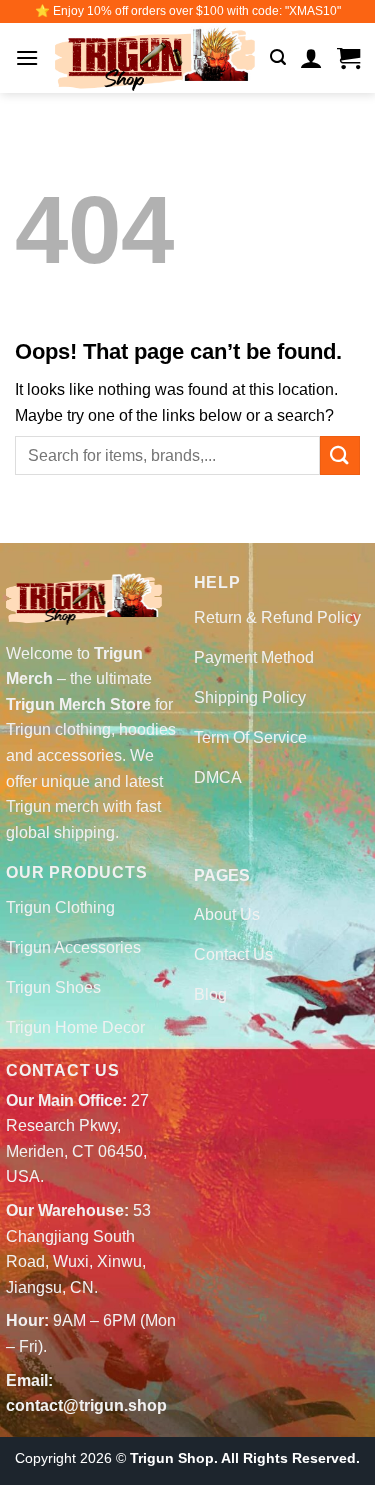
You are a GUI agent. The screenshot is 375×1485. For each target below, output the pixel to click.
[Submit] (340, 455)
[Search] (278, 57)
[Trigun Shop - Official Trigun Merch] (155, 58)
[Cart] (348, 58)
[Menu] (27, 57)
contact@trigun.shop (86, 1405)
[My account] (311, 58)
